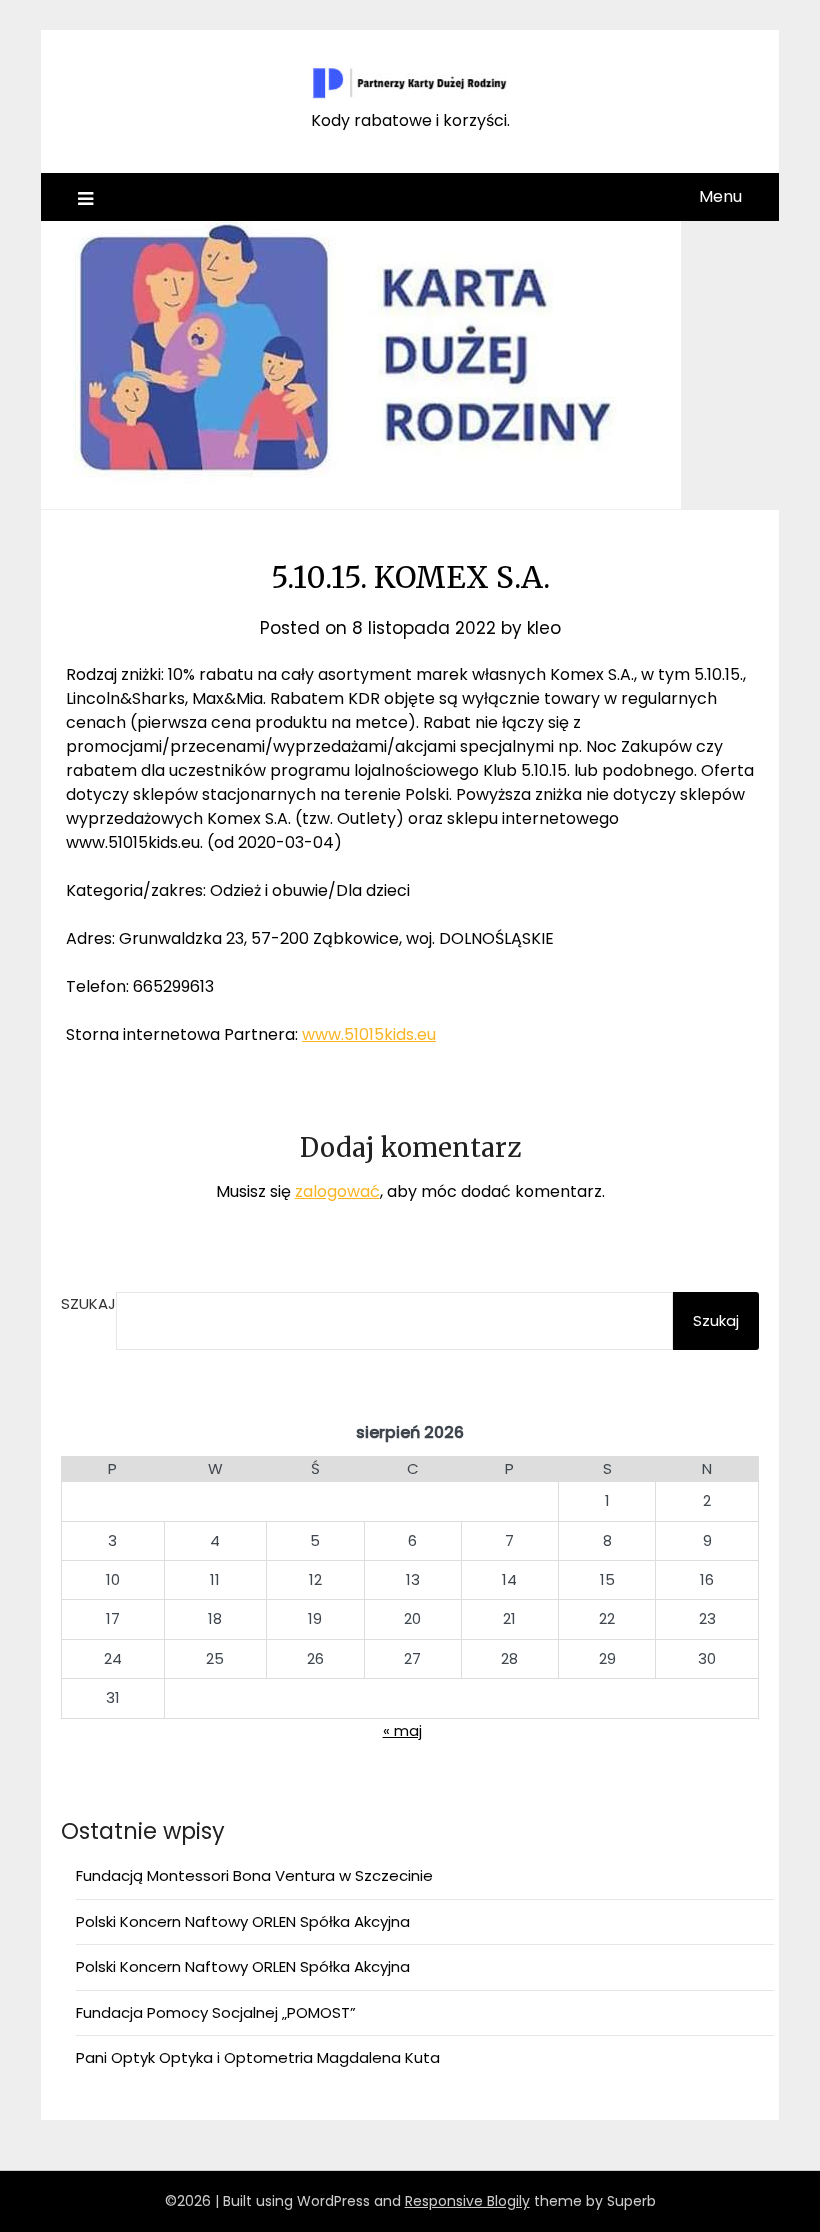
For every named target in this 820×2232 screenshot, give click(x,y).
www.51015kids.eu (369, 1034)
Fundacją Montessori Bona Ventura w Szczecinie (254, 1875)
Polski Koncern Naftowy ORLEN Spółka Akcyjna (243, 1921)
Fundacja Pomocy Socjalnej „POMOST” (216, 2012)
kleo (544, 628)
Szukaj (88, 1303)
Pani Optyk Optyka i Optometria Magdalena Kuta (258, 2057)
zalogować (337, 1191)
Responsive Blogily (467, 2201)
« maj (402, 1730)
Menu (720, 196)
